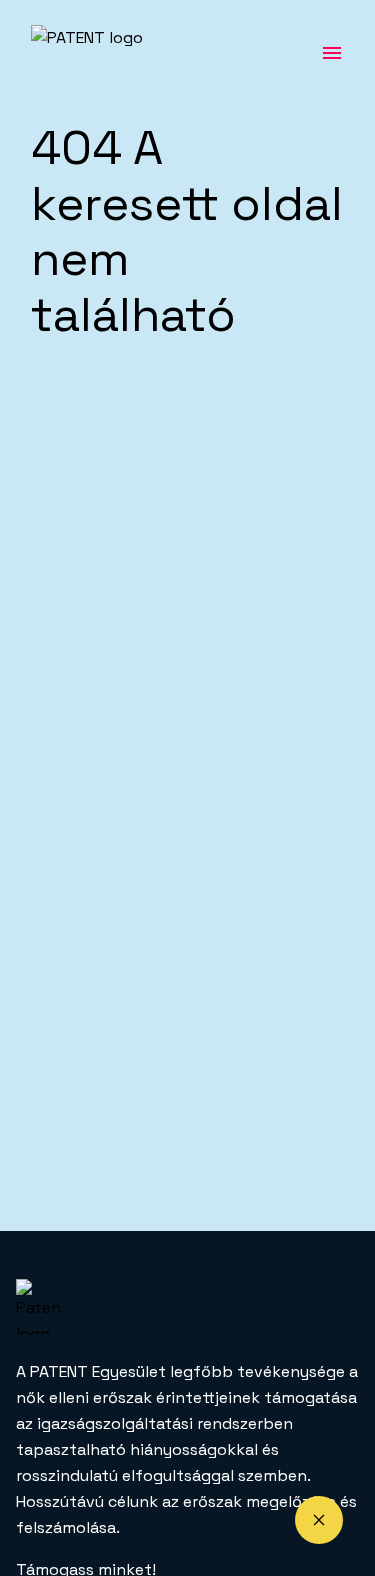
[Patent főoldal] (115, 53)
